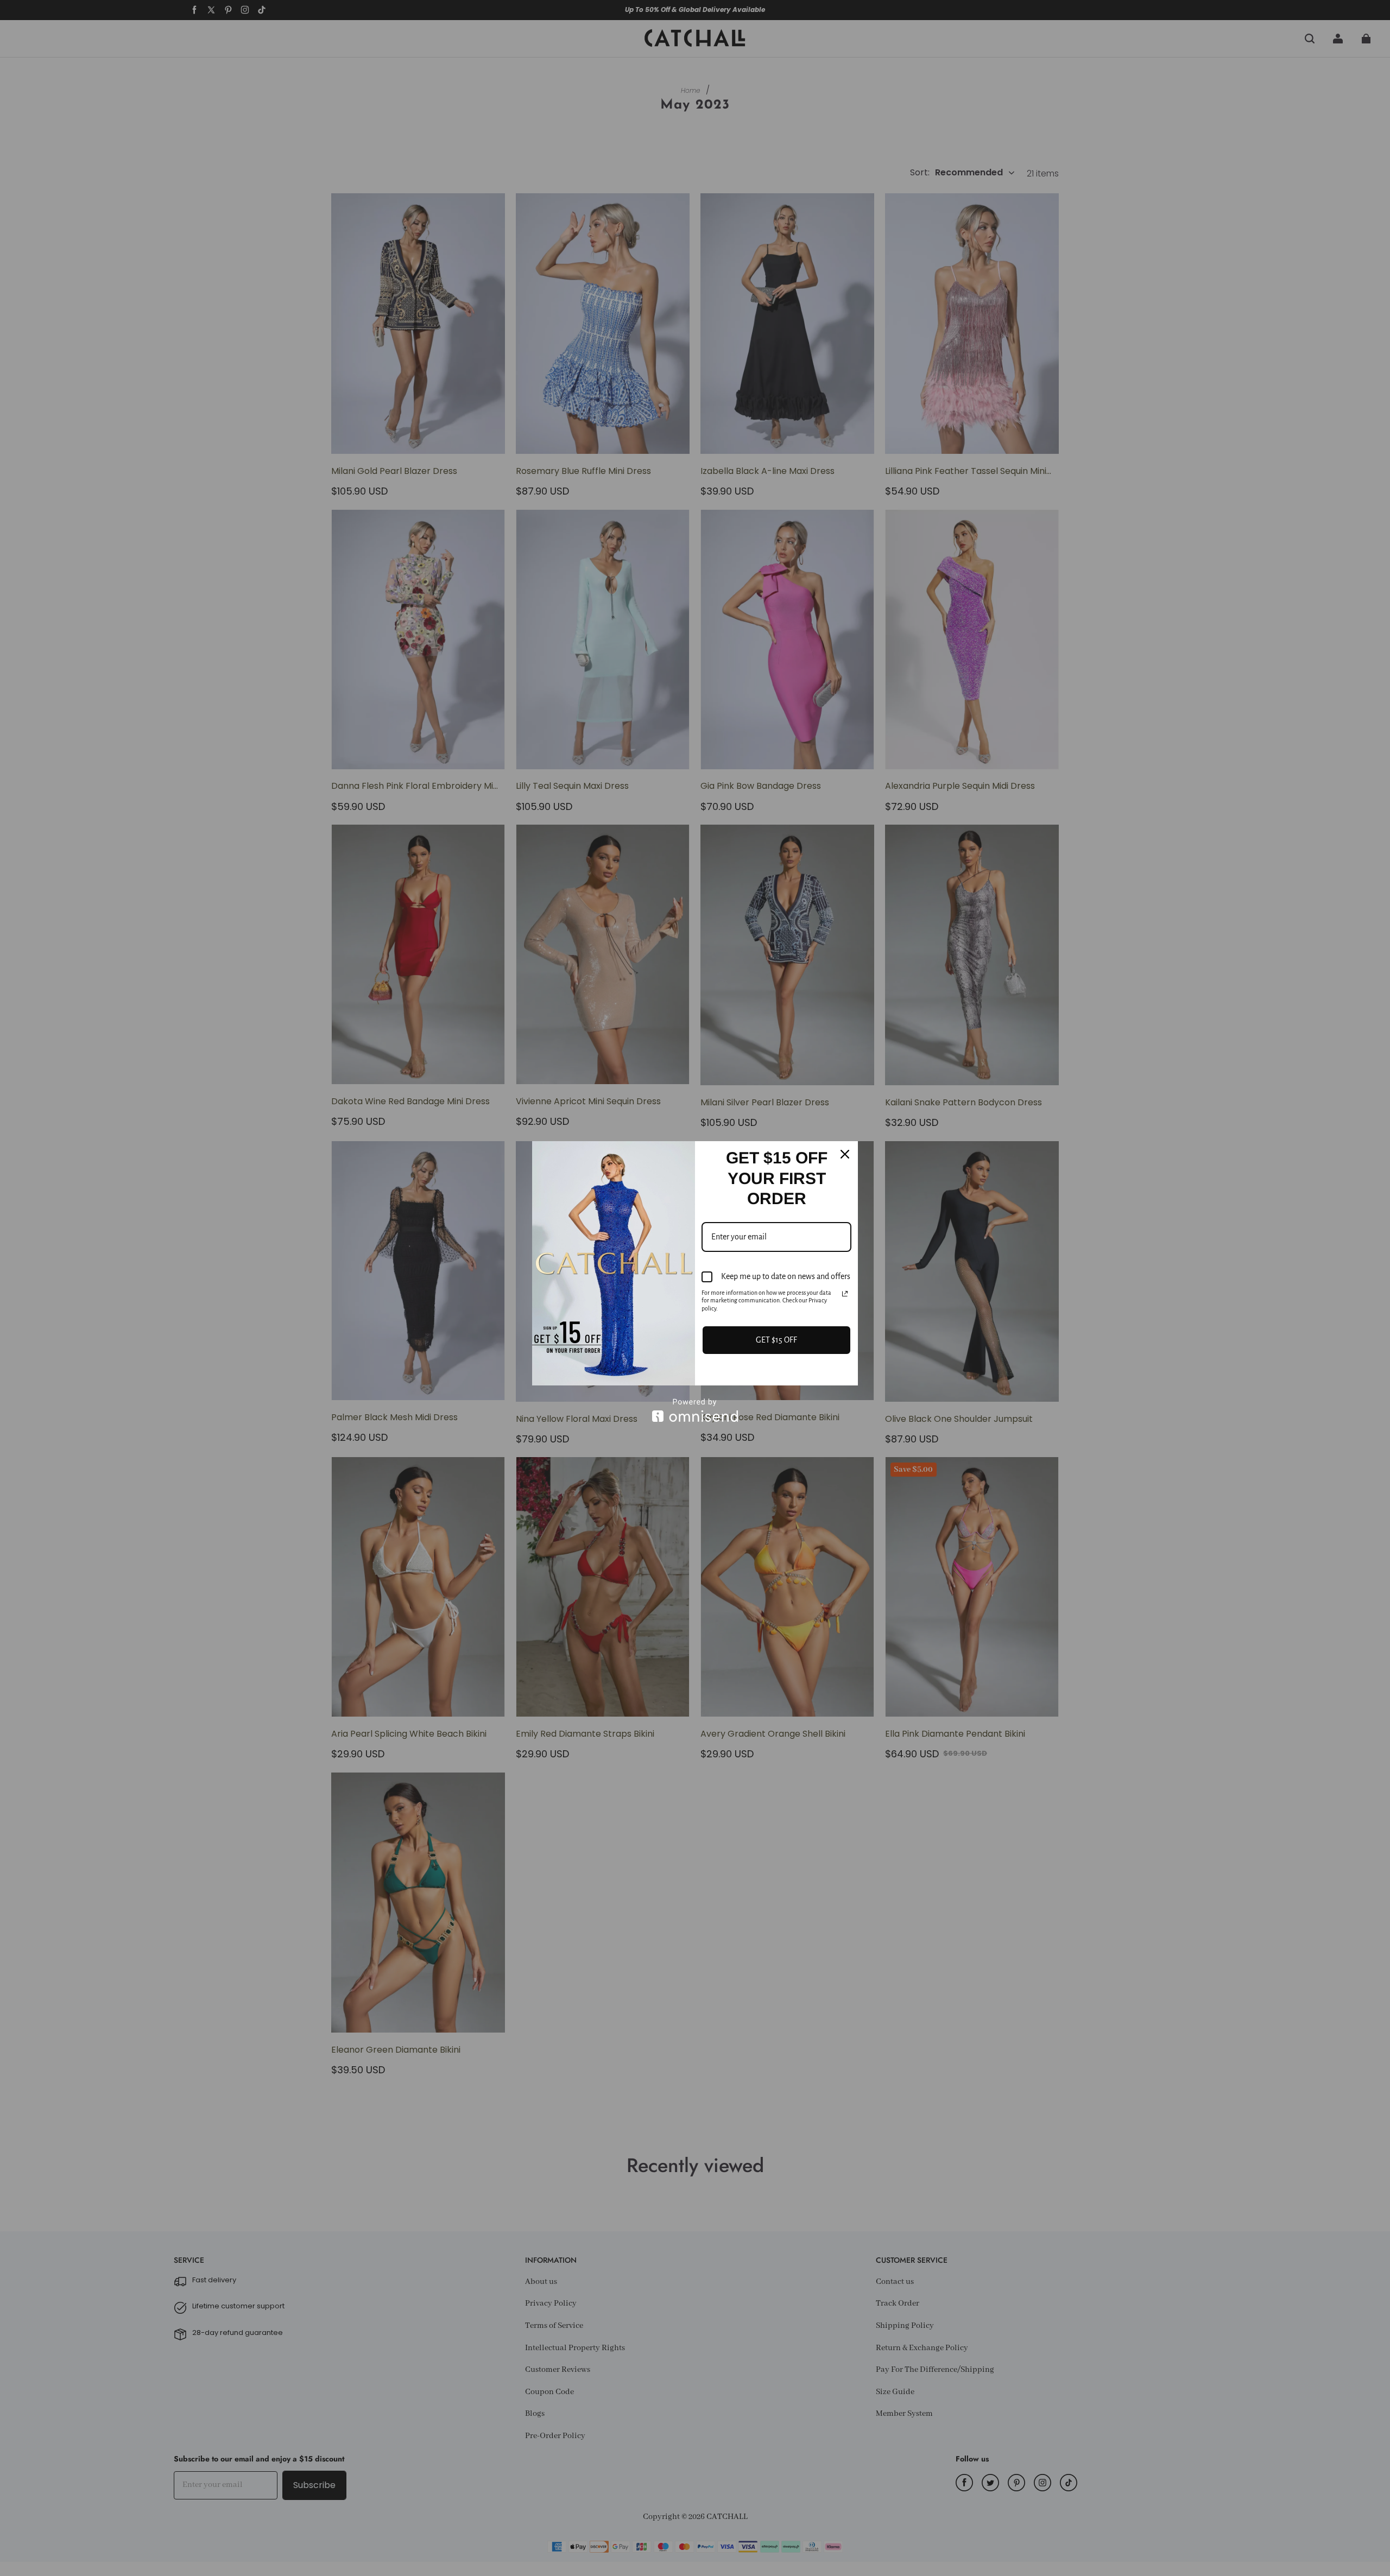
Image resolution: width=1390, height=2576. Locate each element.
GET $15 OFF (776, 1340)
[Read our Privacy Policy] (845, 1294)
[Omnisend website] (695, 1410)
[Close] (845, 1154)
